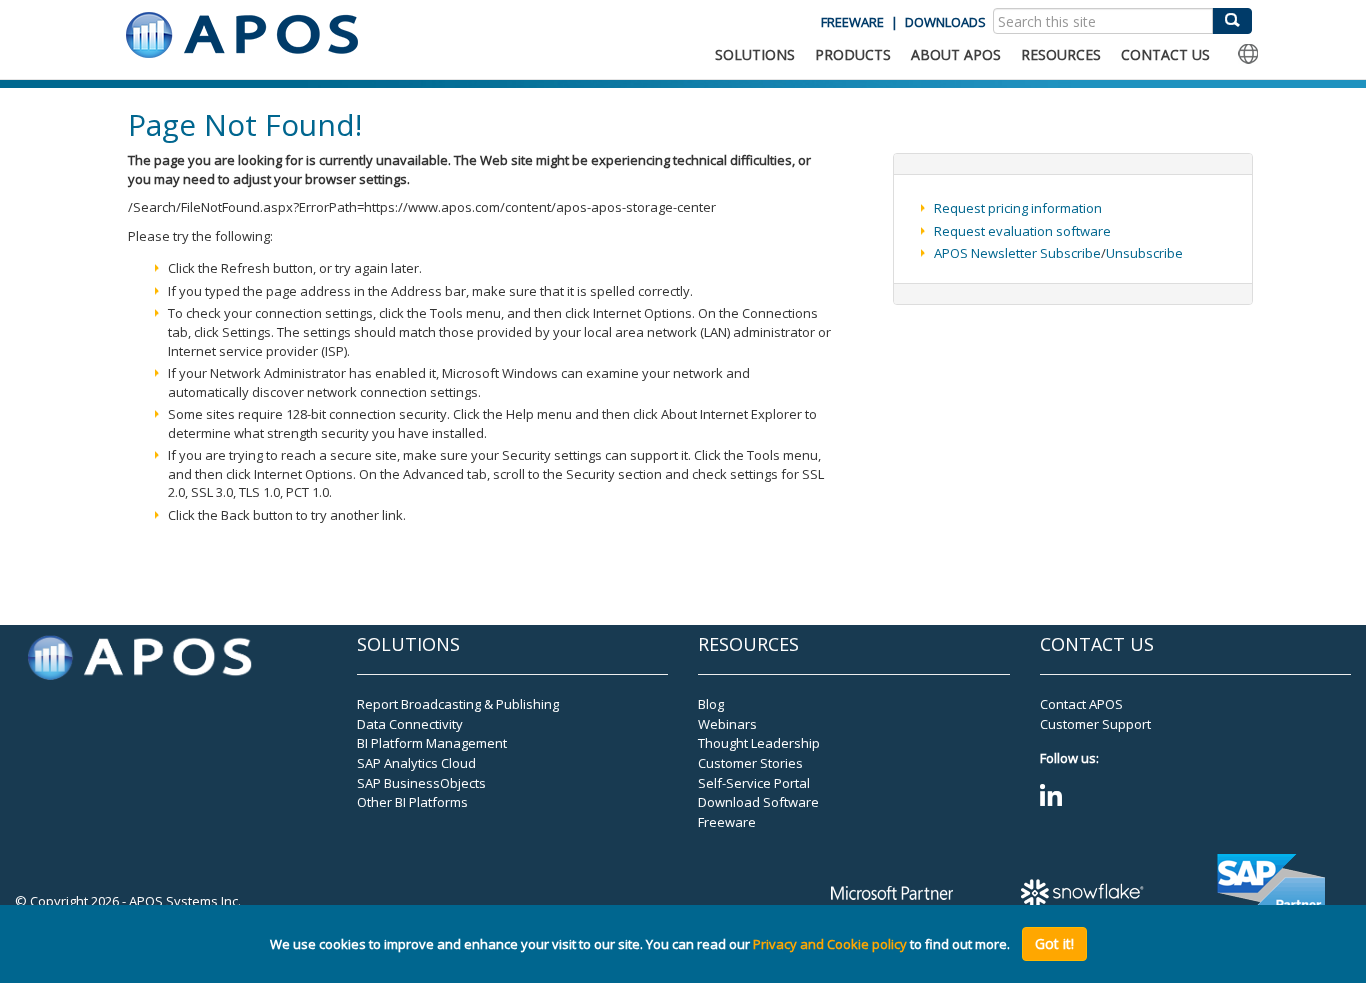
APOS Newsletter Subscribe (1017, 253)
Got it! (1054, 943)
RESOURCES (1061, 54)
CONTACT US (1165, 54)
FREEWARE (852, 22)
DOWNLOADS (945, 22)
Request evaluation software (1022, 231)
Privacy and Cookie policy (830, 944)
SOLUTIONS (755, 54)
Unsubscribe (1144, 253)
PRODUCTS (853, 54)
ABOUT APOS (956, 54)
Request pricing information (1018, 208)
